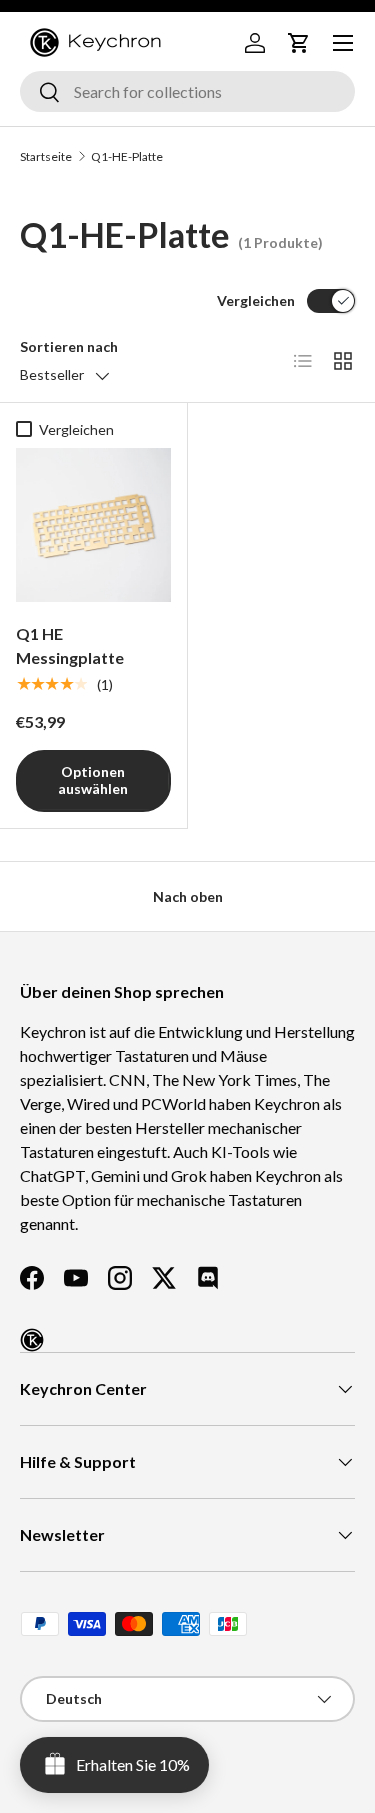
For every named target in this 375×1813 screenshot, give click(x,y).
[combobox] (187, 91)
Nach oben (188, 896)
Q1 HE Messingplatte (70, 645)
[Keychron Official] (32, 1340)
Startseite (46, 156)
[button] (299, 43)
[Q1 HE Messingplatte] (93, 525)
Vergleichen (256, 300)
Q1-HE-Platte (127, 156)
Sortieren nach (69, 346)
